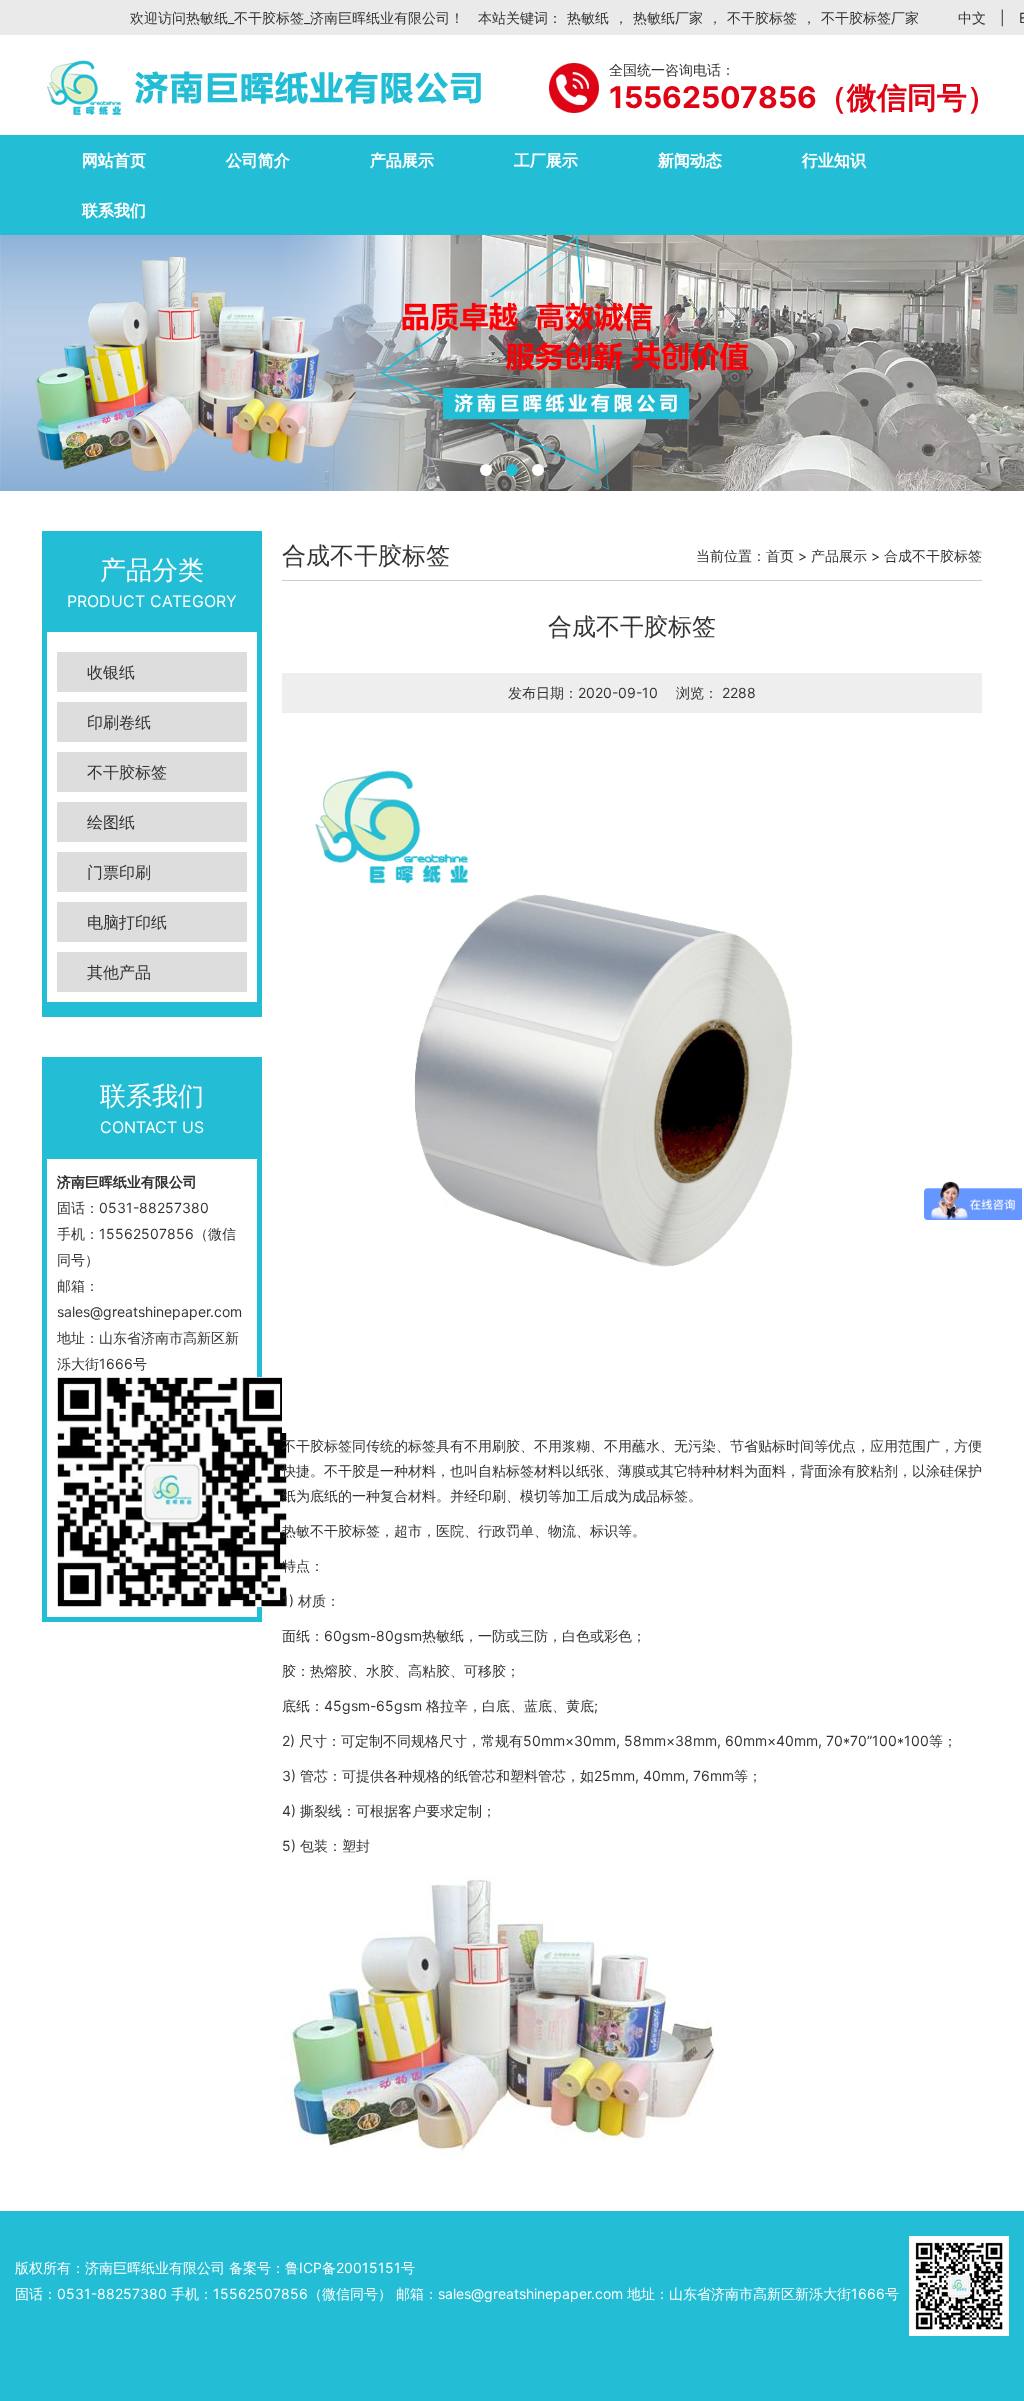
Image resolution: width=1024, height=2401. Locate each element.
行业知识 (834, 160)
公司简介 (258, 160)
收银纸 (111, 672)
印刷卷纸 (119, 722)
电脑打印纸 (127, 922)
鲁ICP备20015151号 (350, 2267)
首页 (780, 555)
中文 (972, 17)
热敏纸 (588, 17)
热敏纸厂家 (668, 17)
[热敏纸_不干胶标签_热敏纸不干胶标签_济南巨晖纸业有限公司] (262, 85)
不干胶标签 (762, 17)
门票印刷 (119, 872)
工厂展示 (546, 160)
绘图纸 (111, 822)
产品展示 (402, 160)
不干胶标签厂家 (870, 17)
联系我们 (114, 210)
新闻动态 (690, 160)
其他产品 (119, 972)
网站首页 (114, 160)
